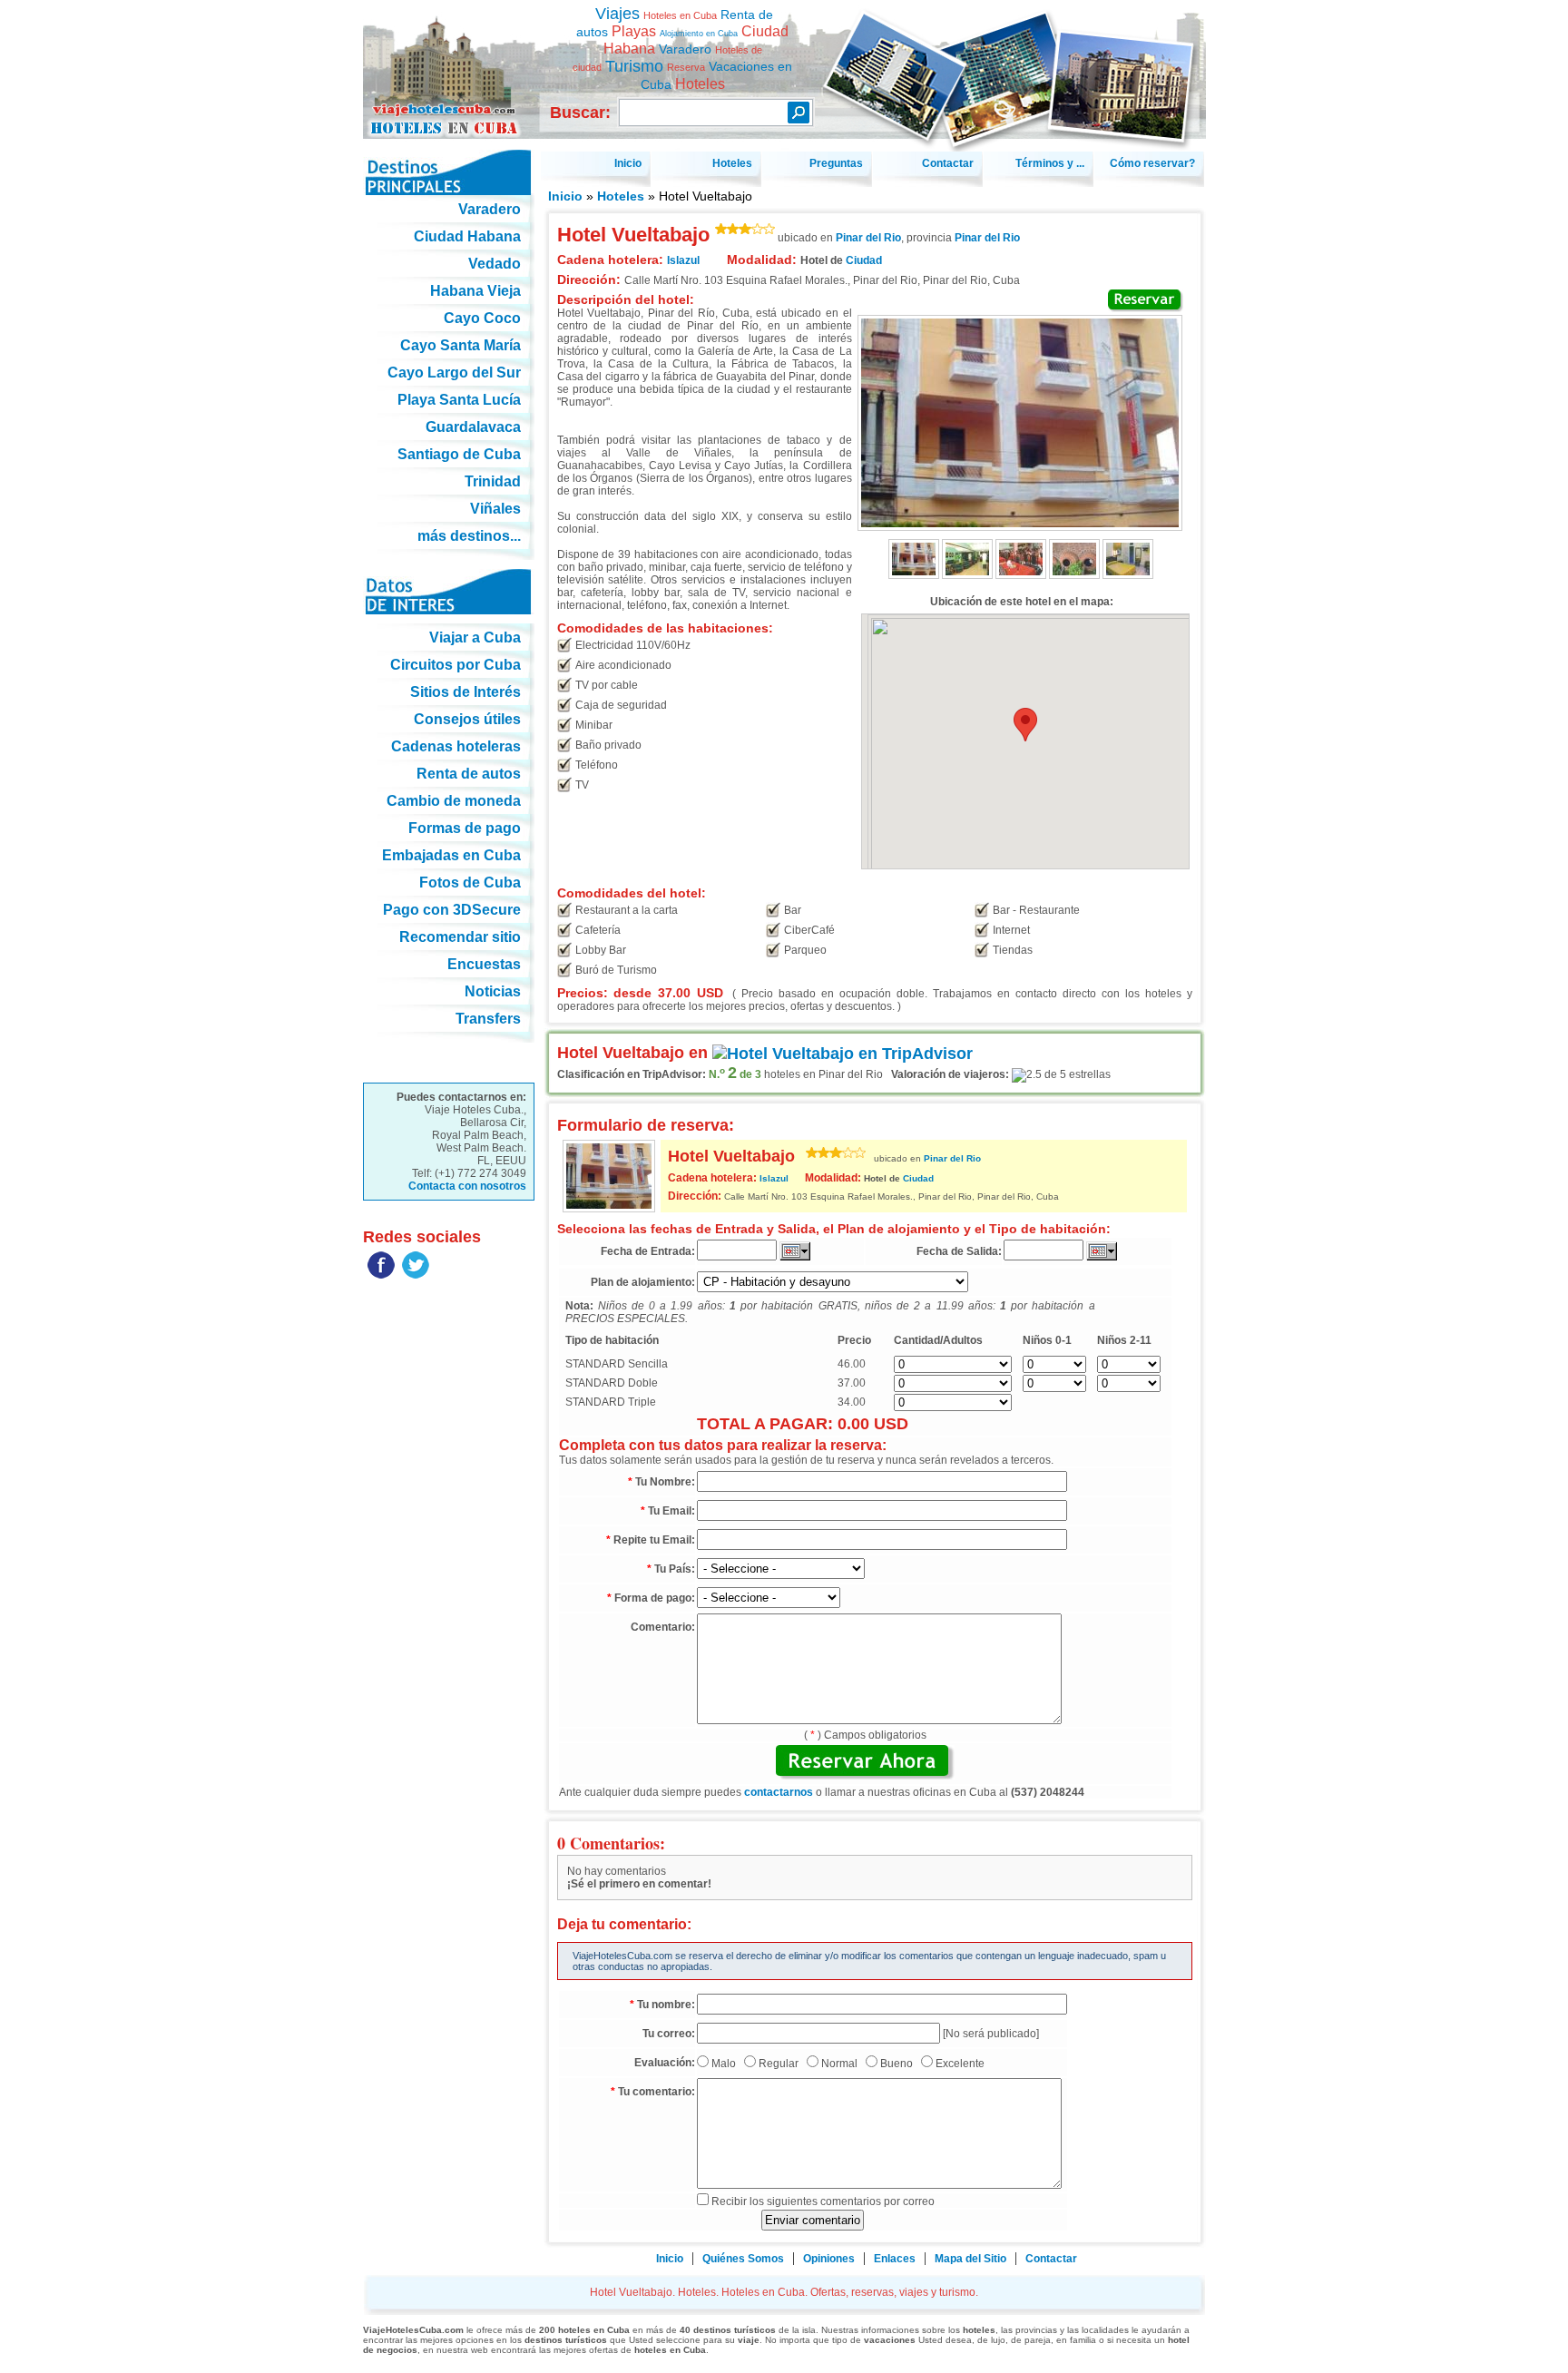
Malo (724, 2064)
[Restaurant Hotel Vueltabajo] (1021, 575)
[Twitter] (416, 1275)
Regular (779, 2064)
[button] (1025, 725)
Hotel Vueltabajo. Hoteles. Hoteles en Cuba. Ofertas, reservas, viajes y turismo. (449, 62)
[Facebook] (381, 1275)
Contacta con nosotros (467, 1186)
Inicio (565, 196)
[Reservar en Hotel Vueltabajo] (1146, 301)
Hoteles (621, 196)
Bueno (897, 2064)
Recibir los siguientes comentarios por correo (823, 2201)
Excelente (960, 2064)
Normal (839, 2064)
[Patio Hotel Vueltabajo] (1074, 575)
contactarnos (779, 1792)
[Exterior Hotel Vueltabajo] (914, 575)
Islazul (774, 1178)
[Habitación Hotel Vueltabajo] (1128, 575)
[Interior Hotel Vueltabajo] (967, 575)
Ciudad (864, 260)
